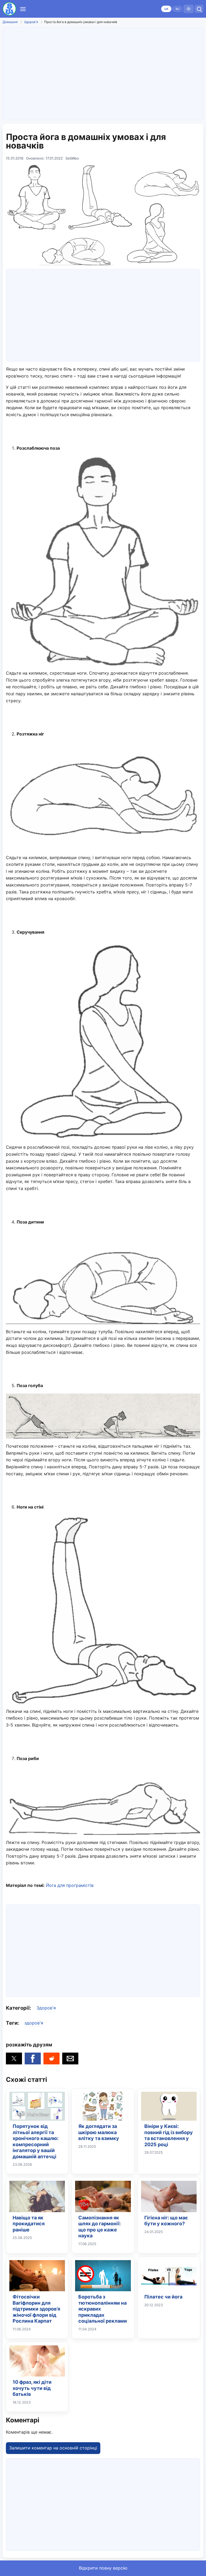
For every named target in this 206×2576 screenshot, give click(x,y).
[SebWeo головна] (9, 9)
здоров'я (34, 2023)
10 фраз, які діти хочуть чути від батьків (32, 2388)
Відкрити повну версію (103, 2568)
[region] (103, 73)
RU (177, 9)
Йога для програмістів (70, 1885)
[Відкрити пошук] (199, 9)
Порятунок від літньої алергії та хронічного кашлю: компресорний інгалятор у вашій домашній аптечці (36, 2141)
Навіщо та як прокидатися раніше (29, 2224)
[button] (14, 2058)
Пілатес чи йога (163, 2297)
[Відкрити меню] (23, 9)
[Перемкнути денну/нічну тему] (189, 9)
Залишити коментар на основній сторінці (53, 2448)
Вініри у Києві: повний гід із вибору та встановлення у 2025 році (169, 2135)
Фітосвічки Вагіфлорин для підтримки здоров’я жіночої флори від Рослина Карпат (36, 2309)
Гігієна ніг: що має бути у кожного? (166, 2221)
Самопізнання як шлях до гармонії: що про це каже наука (100, 2227)
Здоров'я (31, 22)
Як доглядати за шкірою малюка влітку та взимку (99, 2132)
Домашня (10, 22)
